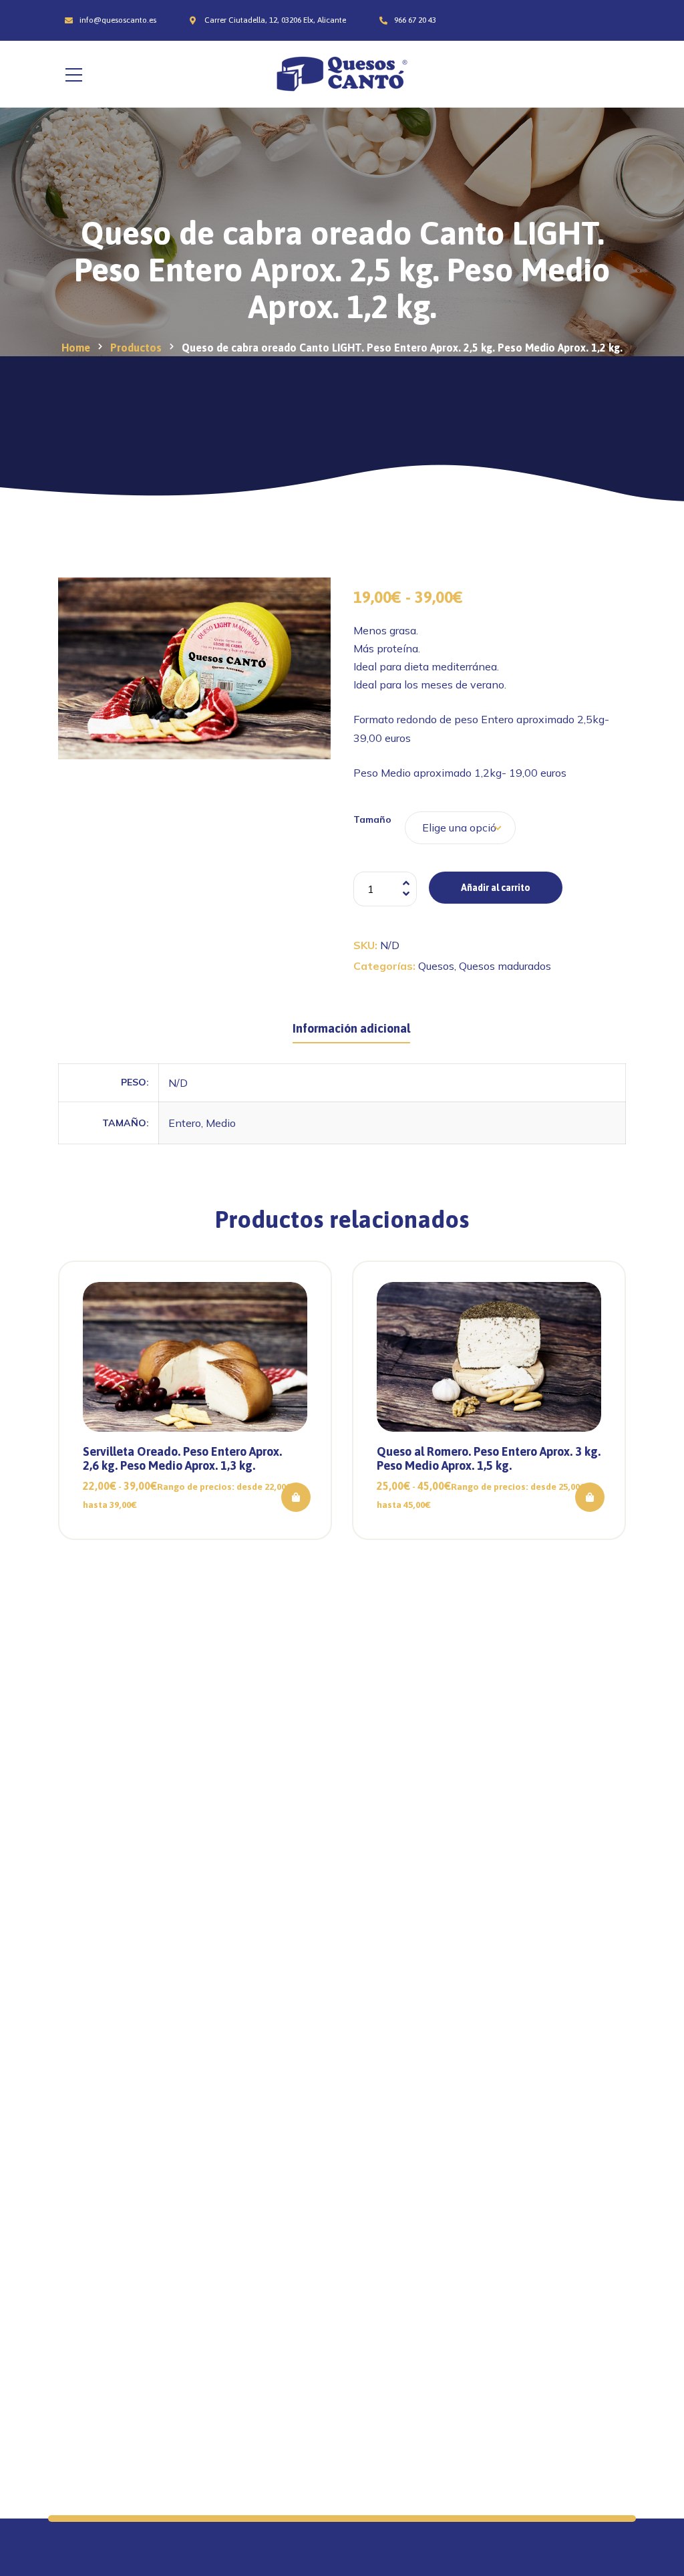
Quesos (436, 966)
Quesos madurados (505, 966)
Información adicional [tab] (351, 1028)
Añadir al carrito (496, 888)
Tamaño (372, 819)
